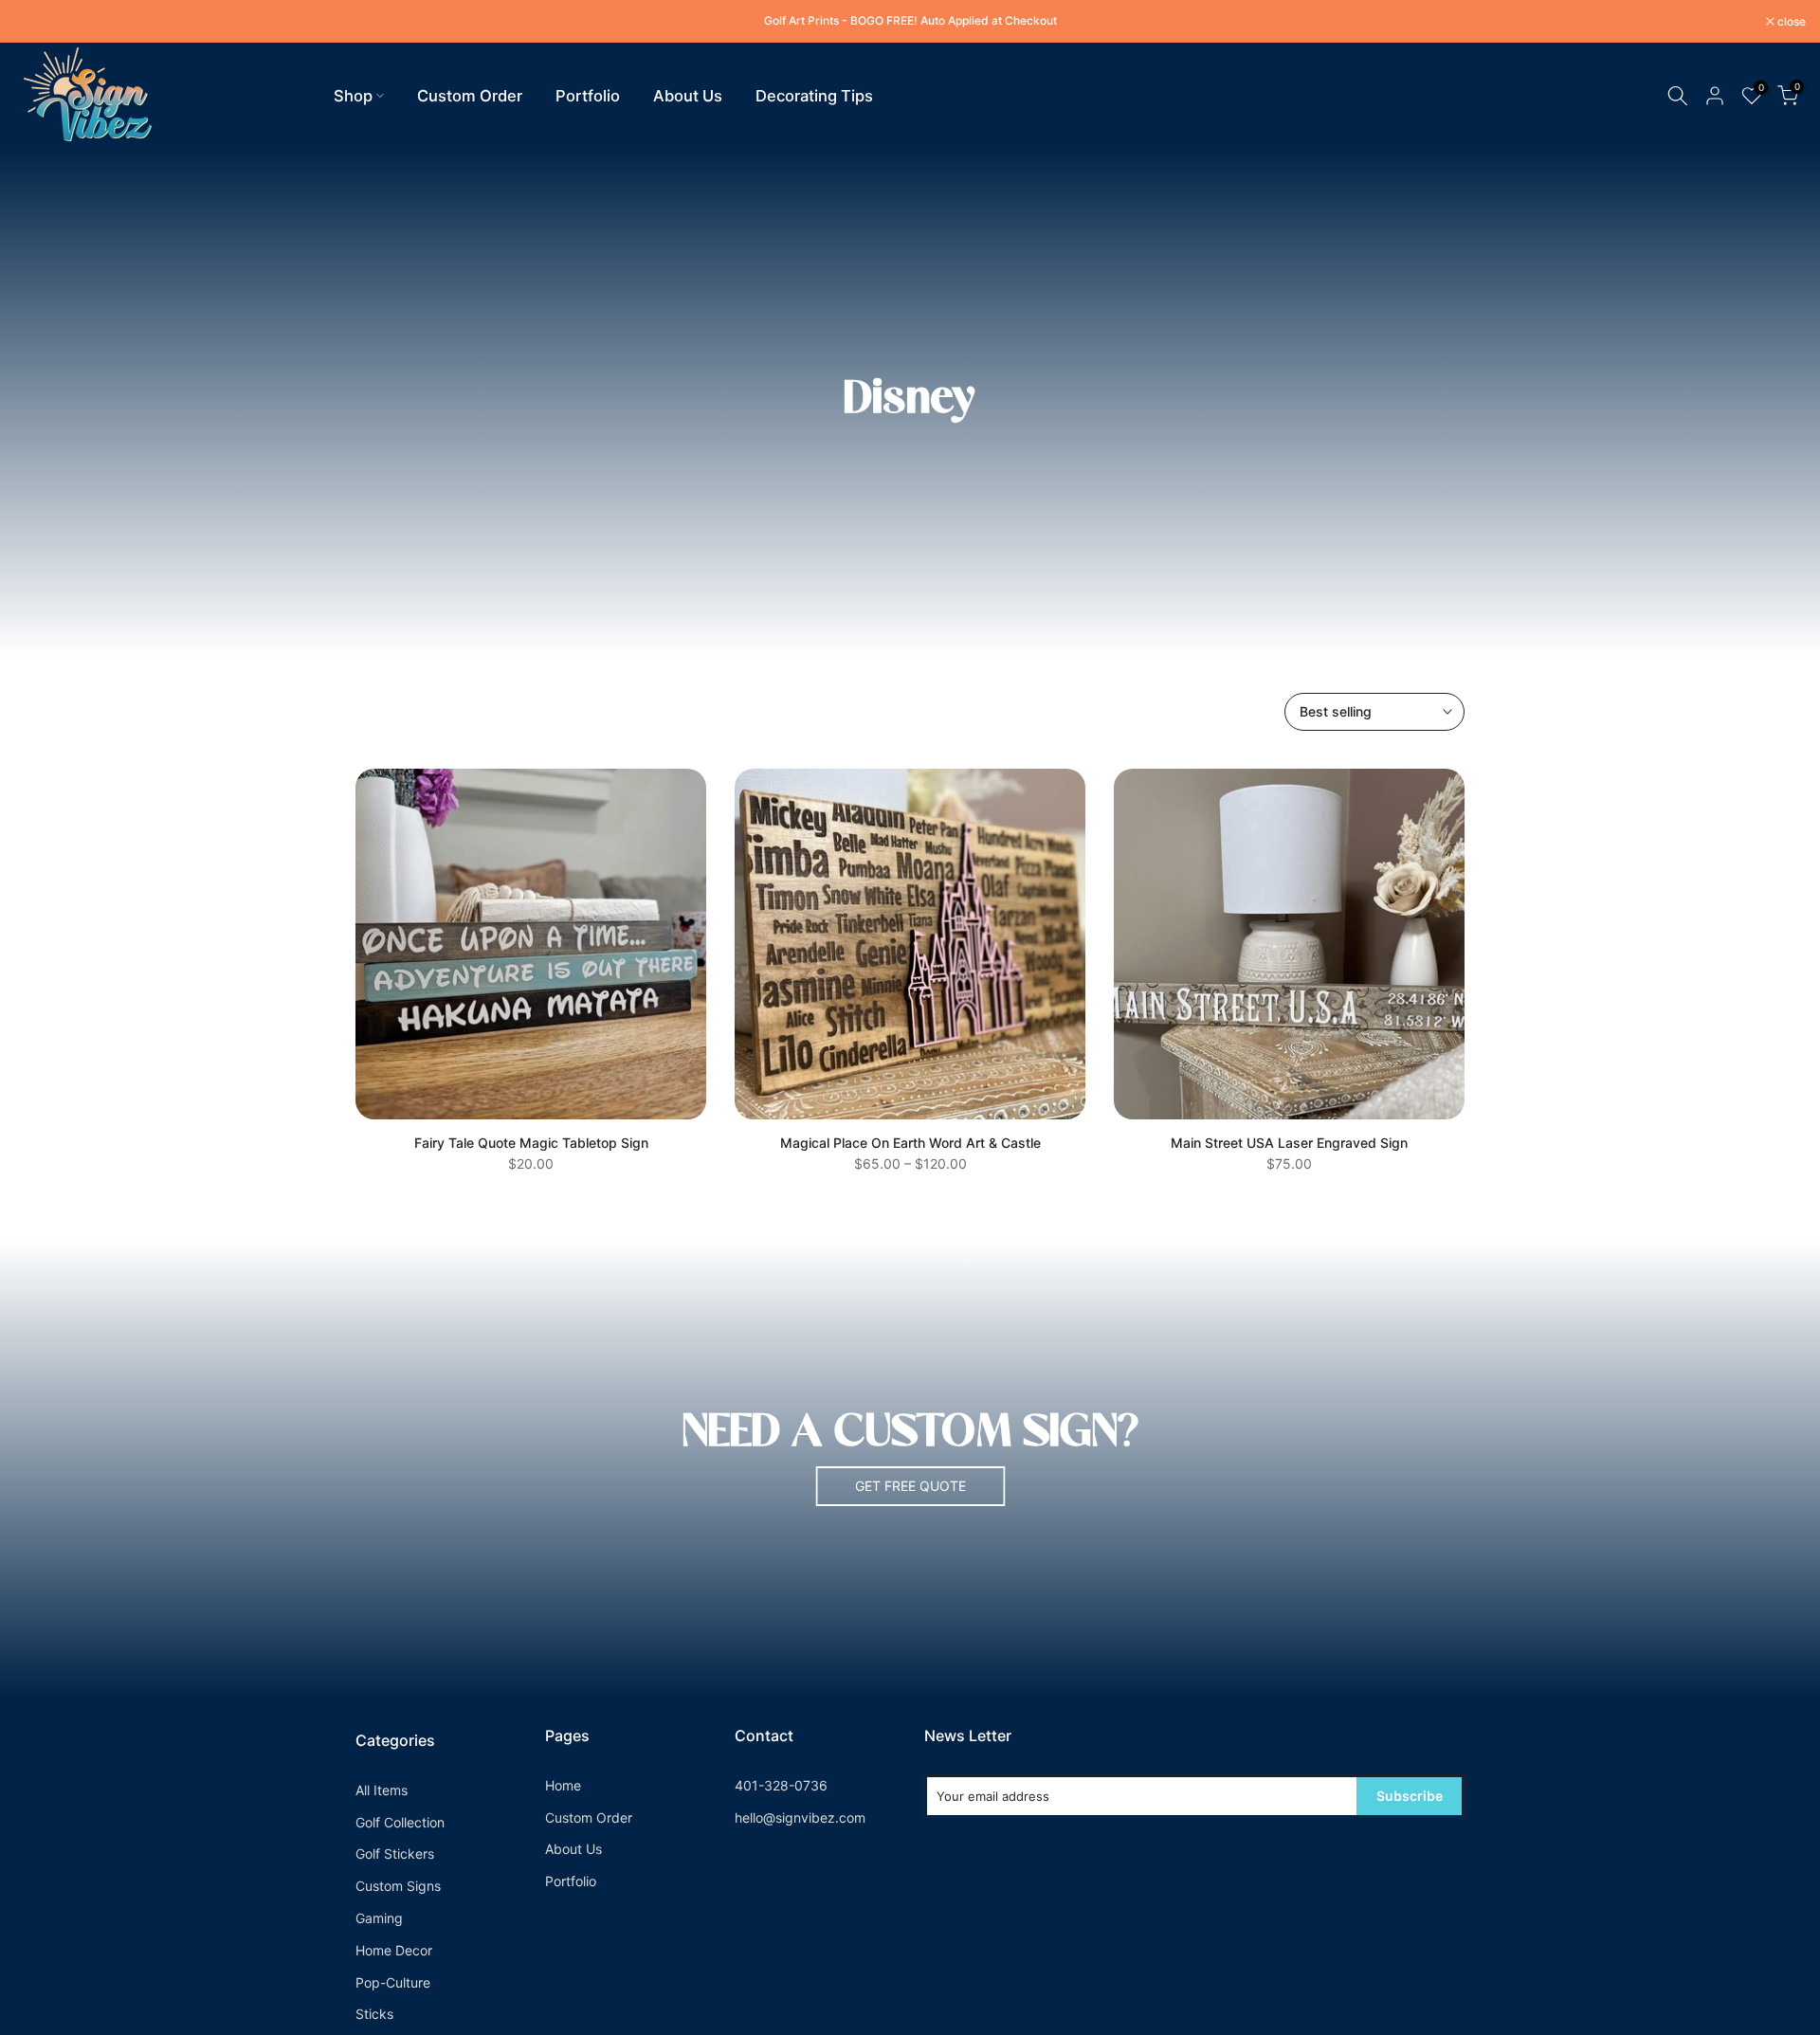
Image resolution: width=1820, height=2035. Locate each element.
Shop (353, 96)
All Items (382, 1790)
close (38, 22)
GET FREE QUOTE (910, 1486)
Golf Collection (400, 1822)
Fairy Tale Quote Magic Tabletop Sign (531, 1143)
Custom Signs (398, 1886)
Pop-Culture (393, 1982)
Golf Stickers (395, 1853)
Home (563, 1785)
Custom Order (470, 96)
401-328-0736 (781, 1785)
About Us (688, 96)
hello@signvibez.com (800, 1817)
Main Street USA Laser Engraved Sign (1289, 1143)
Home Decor (394, 1950)
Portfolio (588, 96)
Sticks (374, 2014)
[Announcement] (910, 21)
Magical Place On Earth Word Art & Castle (910, 1143)
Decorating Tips (814, 96)
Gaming (379, 1918)
